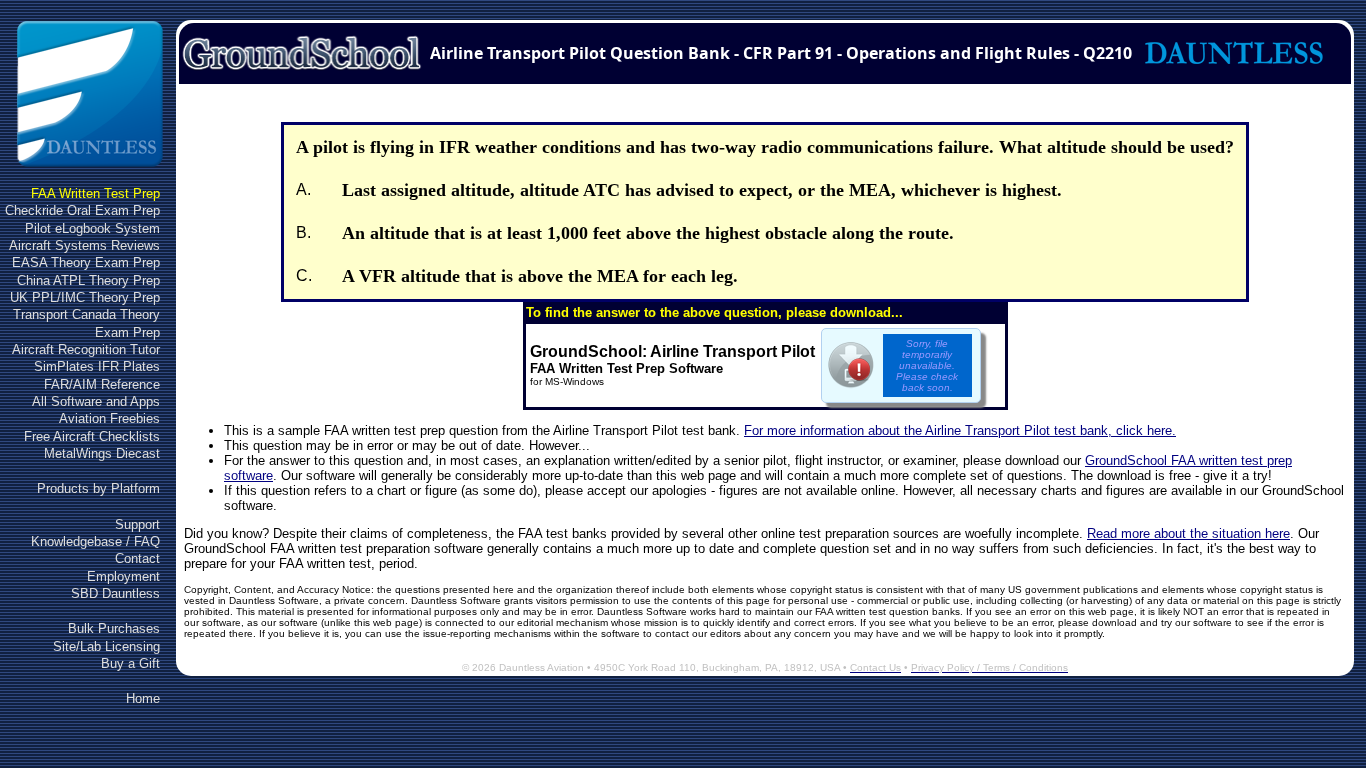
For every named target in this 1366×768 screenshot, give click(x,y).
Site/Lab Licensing (106, 646)
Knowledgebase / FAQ (95, 541)
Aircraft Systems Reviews (84, 245)
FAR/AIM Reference (102, 384)
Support (137, 524)
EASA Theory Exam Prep (86, 262)
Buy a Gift (130, 663)
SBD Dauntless (115, 593)
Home (143, 698)
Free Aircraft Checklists (92, 436)
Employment (123, 576)
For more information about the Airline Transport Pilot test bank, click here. (960, 430)
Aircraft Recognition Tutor (86, 349)
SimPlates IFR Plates (97, 366)
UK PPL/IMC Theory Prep (85, 297)
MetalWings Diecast (102, 453)
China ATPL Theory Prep (88, 280)
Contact (137, 558)
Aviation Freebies (109, 418)
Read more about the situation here (1188, 533)
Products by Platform (98, 488)
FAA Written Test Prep (95, 193)
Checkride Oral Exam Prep (82, 210)
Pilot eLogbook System (92, 228)
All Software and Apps (96, 401)
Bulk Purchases (114, 628)
